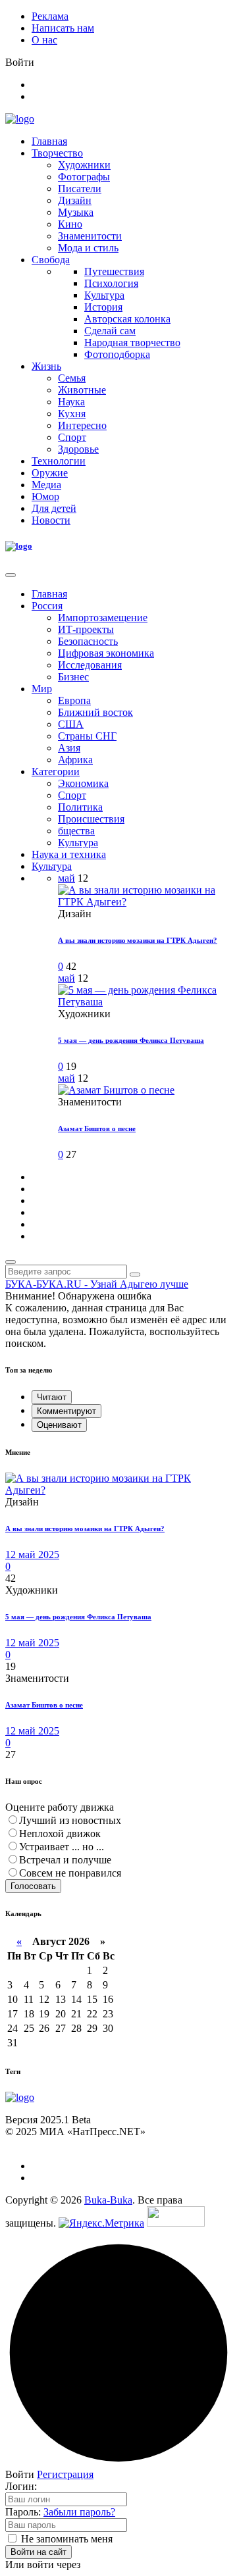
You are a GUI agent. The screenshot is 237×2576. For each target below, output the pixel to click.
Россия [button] (47, 606)
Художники (84, 165)
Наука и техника (69, 854)
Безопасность (88, 641)
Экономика (83, 783)
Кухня (72, 414)
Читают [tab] (52, 1397)
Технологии (59, 461)
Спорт (72, 437)
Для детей (54, 508)
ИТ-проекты (86, 629)
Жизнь (46, 366)
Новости (51, 520)
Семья (72, 378)
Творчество (57, 153)
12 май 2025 (32, 1554)
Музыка (76, 212)
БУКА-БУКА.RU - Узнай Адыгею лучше (97, 1284)
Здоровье (78, 449)
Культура (104, 295)
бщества (76, 831)
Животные (82, 390)
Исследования (90, 665)
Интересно (82, 425)
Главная (49, 141)
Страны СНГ (87, 736)
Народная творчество (132, 342)
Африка (75, 760)
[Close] (11, 575)
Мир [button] (42, 689)
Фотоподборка (117, 354)
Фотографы (84, 177)
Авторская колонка (127, 319)
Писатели (80, 189)
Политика (80, 807)
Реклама (50, 16)
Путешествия (114, 271)
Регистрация (65, 2474)
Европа (74, 700)
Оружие (50, 473)
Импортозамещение (103, 618)
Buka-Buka (108, 2200)
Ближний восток (95, 712)
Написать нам (63, 28)
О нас (44, 40)
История (103, 307)
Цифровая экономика (106, 653)
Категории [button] (56, 771)
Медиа (46, 485)
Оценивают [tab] (59, 1425)
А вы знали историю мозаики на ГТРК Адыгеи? (138, 940)
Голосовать (33, 1886)
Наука (71, 402)
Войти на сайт (39, 2552)
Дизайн (75, 200)
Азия (69, 748)
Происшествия (91, 819)
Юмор (45, 496)
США (71, 724)
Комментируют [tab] (66, 1411)
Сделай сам (110, 331)
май (66, 878)
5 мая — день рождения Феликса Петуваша (131, 1040)
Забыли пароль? (79, 2512)
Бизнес (73, 677)
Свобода (51, 260)
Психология (111, 283)
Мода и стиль (88, 248)
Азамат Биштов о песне (97, 1128)
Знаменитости (90, 236)
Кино (70, 224)
